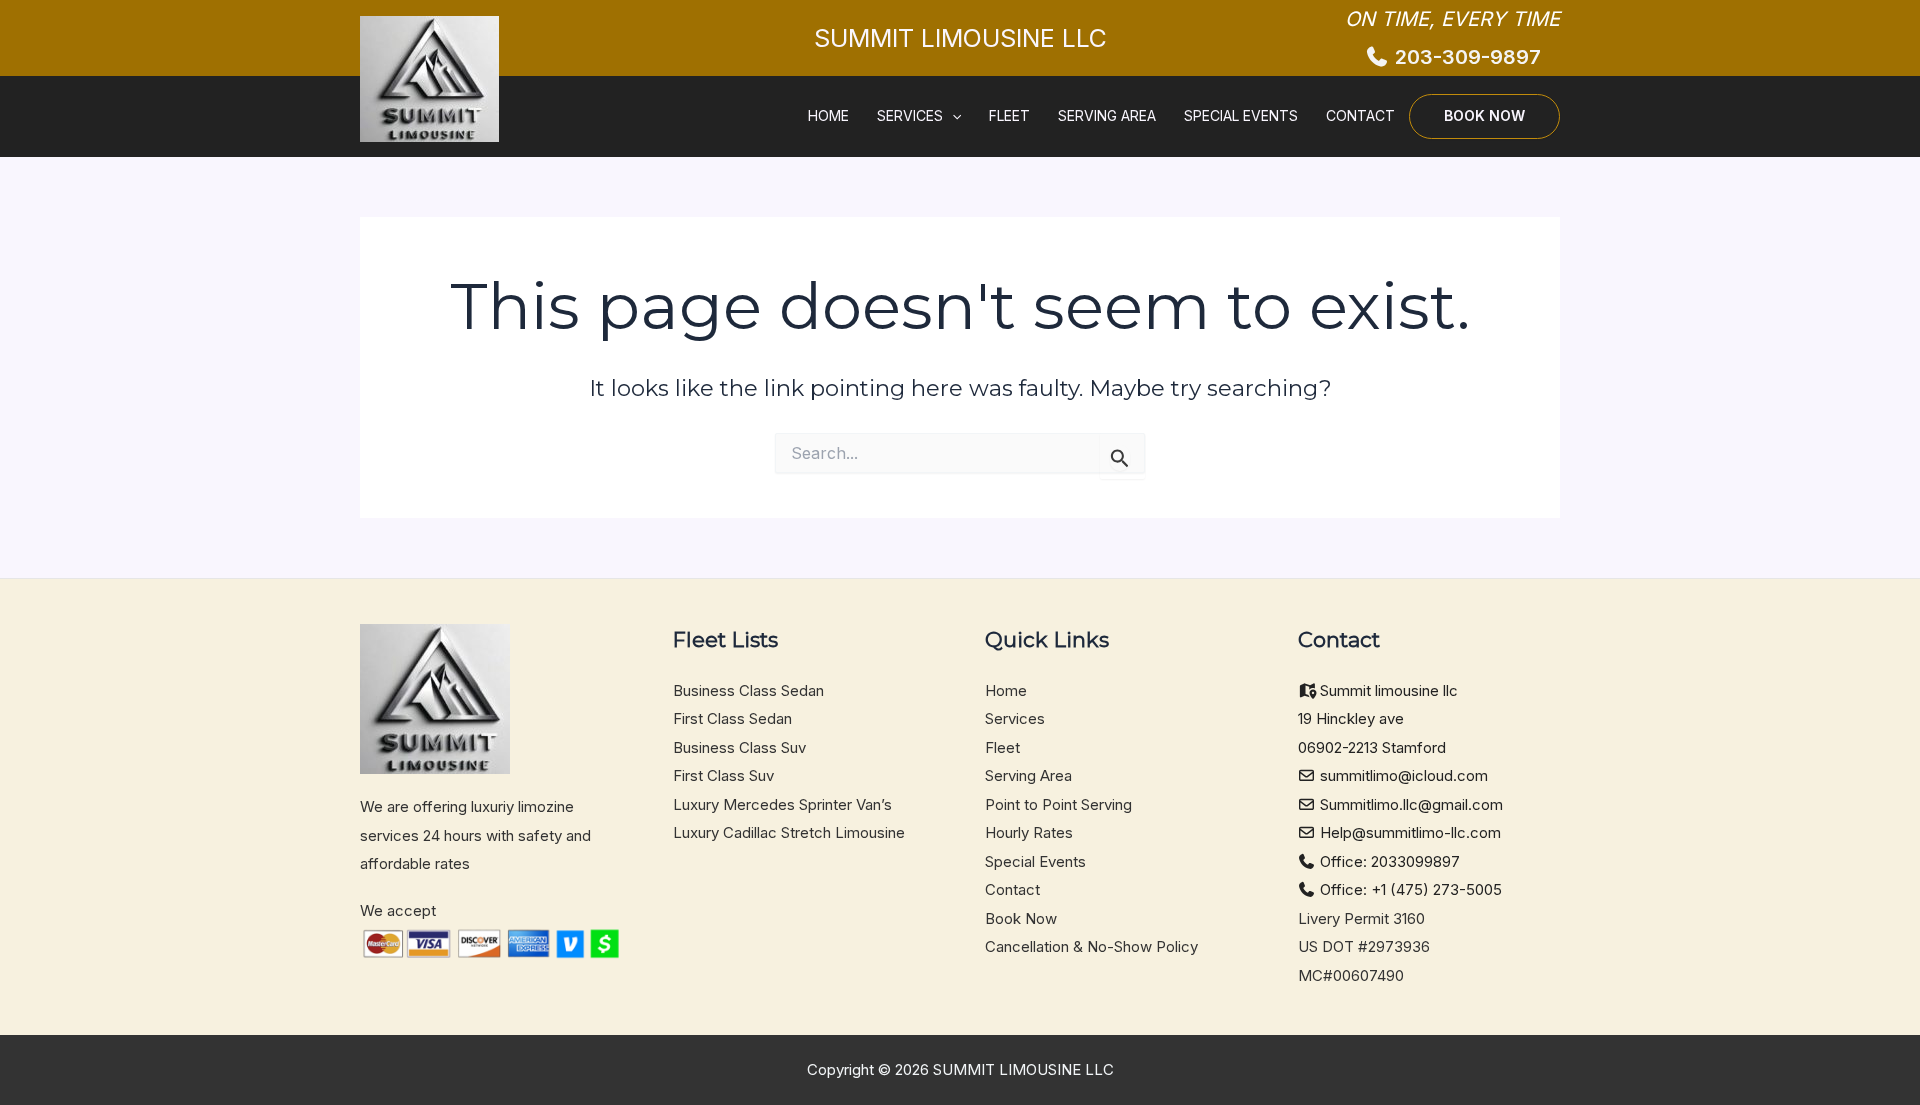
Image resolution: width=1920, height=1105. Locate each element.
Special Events (1241, 115)
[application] (952, 116)
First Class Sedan (732, 718)
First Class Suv (723, 775)
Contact (1360, 115)
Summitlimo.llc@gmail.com (1409, 804)
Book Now (1484, 115)
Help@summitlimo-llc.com (1408, 832)
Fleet (1009, 115)
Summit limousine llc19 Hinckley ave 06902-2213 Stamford (1378, 719)
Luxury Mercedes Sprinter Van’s (782, 804)
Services (910, 115)
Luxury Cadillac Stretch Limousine (789, 832)
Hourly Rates (1029, 832)
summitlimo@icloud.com (1402, 775)
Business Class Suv (739, 747)
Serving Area (1107, 115)
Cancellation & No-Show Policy (1091, 946)
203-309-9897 (1465, 57)
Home (828, 115)
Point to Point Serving (1058, 804)
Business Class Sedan (748, 690)
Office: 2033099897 (1388, 861)
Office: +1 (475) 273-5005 (1409, 889)
